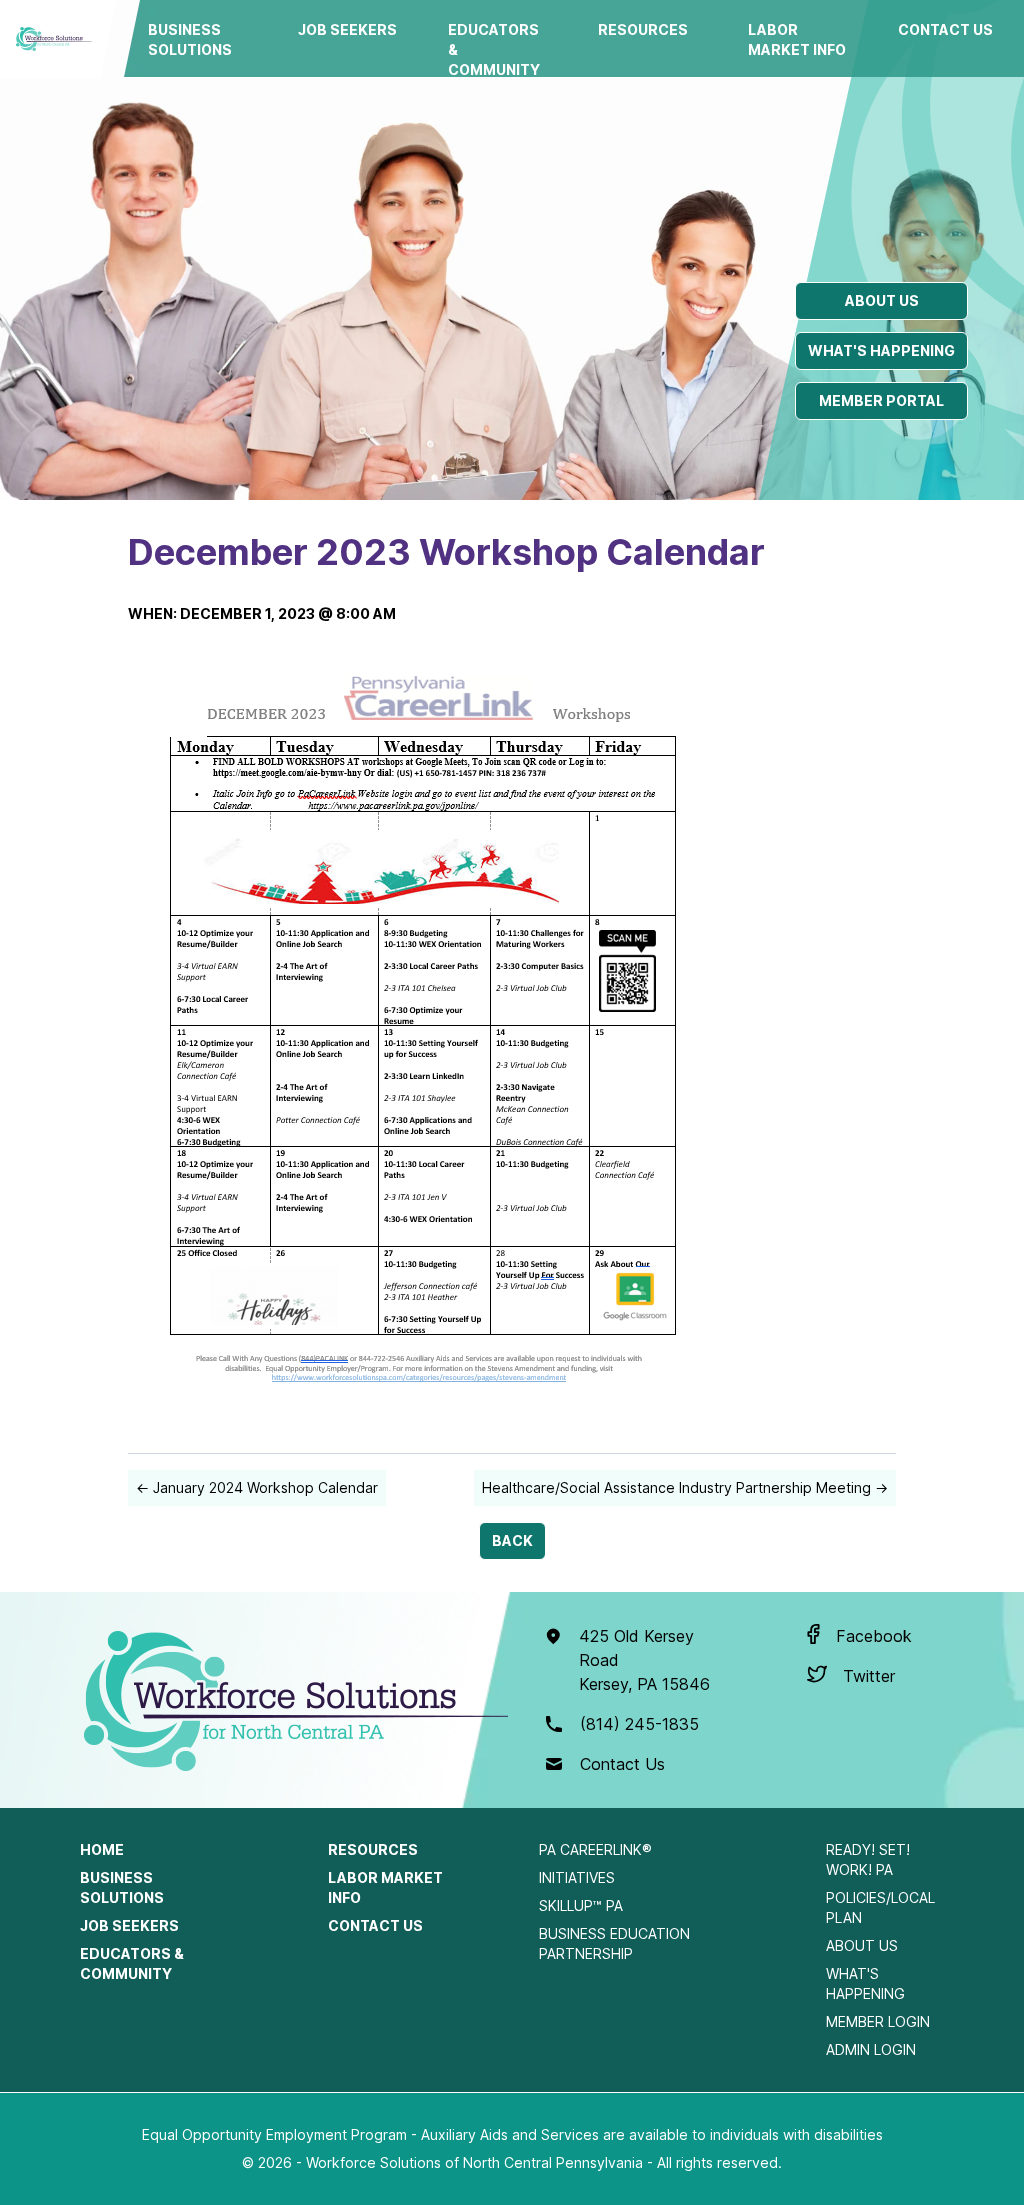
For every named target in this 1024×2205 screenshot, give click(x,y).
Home (102, 1849)
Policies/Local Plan (880, 1907)
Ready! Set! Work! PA (868, 1859)
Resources (643, 29)
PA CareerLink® (595, 1849)
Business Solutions (190, 39)
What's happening (881, 350)
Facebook (874, 1636)
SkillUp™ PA (581, 1905)
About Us (862, 1945)
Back (512, 1540)
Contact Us (945, 29)
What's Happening (865, 1983)
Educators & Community (494, 49)
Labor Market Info (797, 39)
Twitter (869, 1676)
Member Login (878, 2021)
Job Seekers (347, 29)
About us (882, 300)
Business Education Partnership (614, 1943)
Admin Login (871, 2049)
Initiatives (577, 1877)
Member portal (881, 400)
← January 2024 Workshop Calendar (257, 1487)
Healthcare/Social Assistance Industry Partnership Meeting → (685, 1487)
